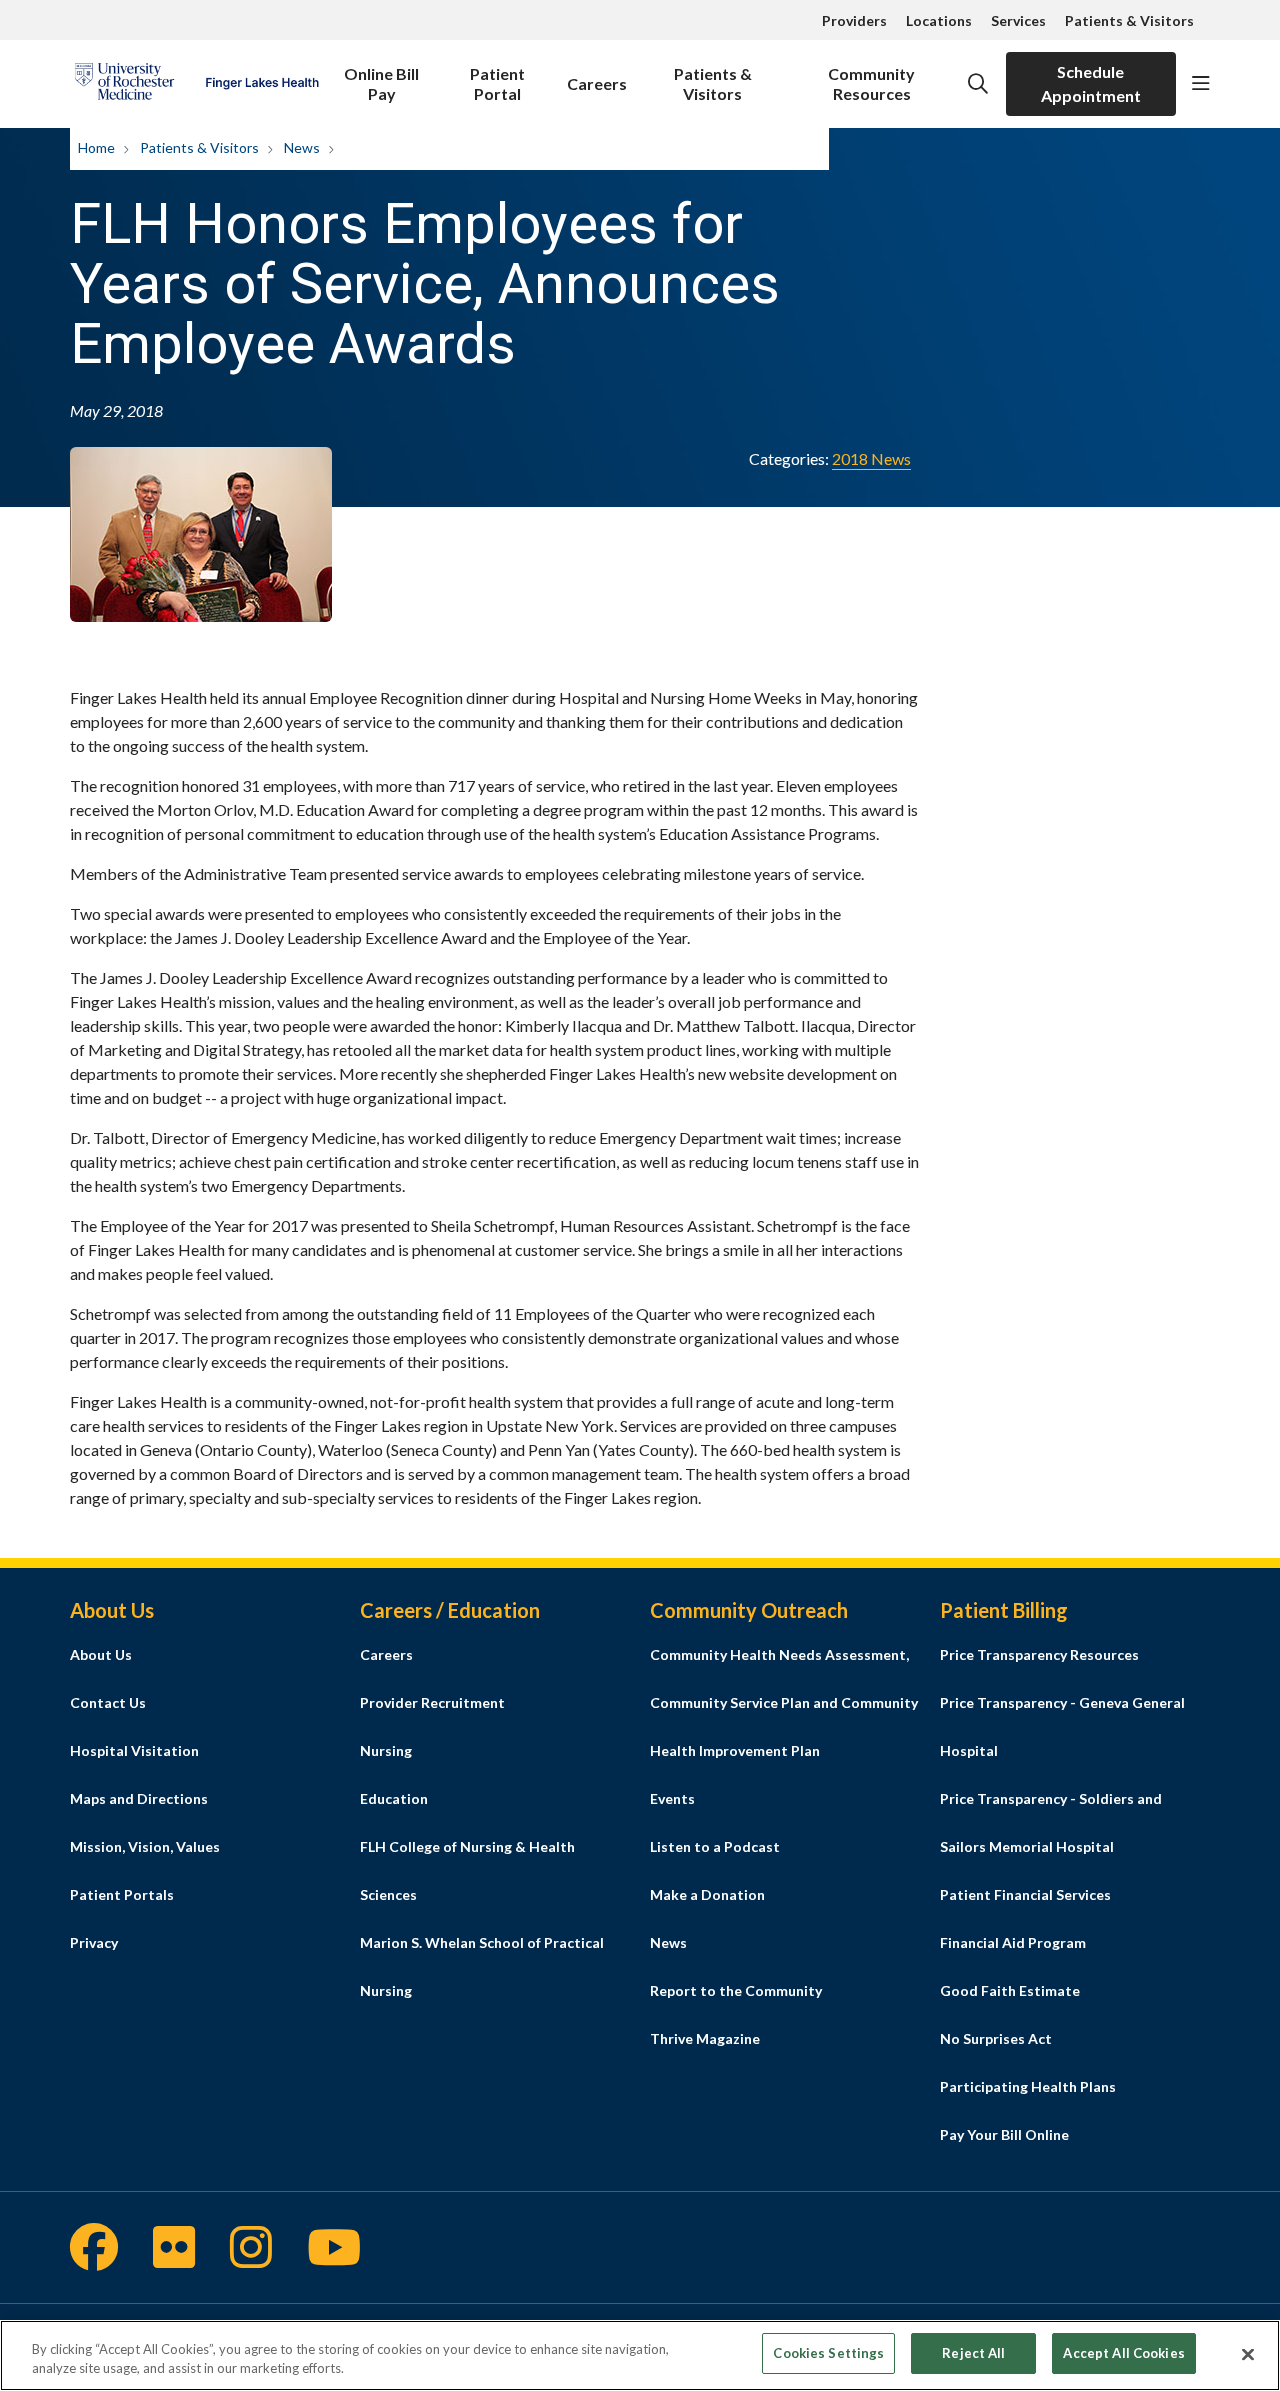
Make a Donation (707, 1894)
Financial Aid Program (1013, 1942)
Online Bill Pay (381, 83)
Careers (597, 83)
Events (672, 1798)
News (668, 1942)
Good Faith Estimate (1010, 1990)
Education (394, 1798)
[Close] (1248, 2354)
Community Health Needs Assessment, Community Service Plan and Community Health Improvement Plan (784, 1702)
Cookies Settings (828, 2353)
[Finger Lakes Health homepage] (196, 83)
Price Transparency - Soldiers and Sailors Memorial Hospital (1051, 1822)
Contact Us (108, 1702)
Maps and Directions (139, 1798)
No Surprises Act (996, 2038)
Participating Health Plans (1028, 2086)
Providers (854, 20)
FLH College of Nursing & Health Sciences (467, 1870)
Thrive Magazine (705, 2038)
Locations (939, 20)
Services (1018, 20)
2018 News (871, 458)
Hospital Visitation (134, 1750)
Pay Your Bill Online (1004, 2134)
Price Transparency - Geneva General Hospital (1062, 1726)
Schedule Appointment (1091, 83)
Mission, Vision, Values (145, 1846)
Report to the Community (736, 1990)
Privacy (94, 1942)
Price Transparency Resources (1039, 1654)
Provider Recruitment (432, 1702)
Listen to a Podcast (715, 1846)
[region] (640, 2355)
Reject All (973, 2353)
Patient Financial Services (1025, 1894)
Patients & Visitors (1129, 20)
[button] (1201, 84)
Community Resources (871, 83)
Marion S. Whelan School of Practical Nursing (482, 1966)
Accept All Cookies (1123, 2353)
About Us (101, 1654)
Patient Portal (497, 83)
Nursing (386, 1750)
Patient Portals (122, 1894)
